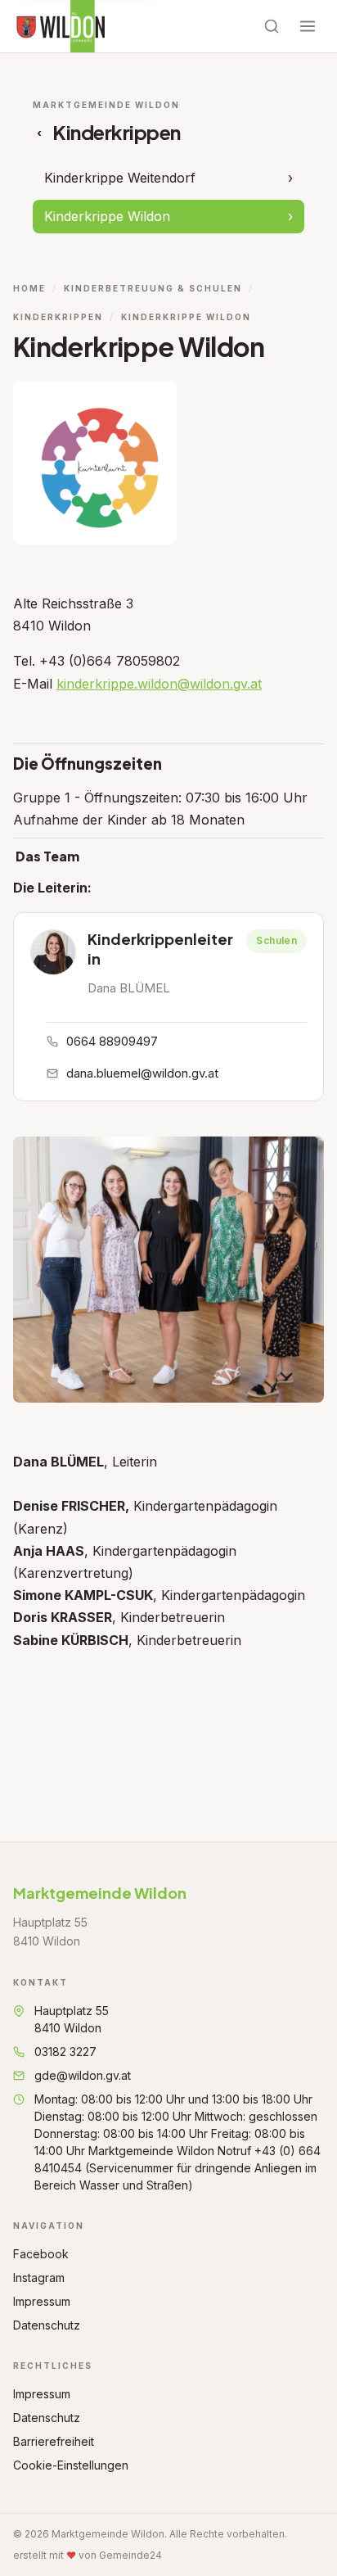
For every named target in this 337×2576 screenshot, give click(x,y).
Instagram (39, 2278)
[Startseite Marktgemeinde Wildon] (60, 26)
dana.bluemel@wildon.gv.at (142, 1073)
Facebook (41, 2254)
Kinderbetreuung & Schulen (153, 288)
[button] (53, 952)
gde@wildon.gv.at (83, 2075)
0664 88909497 (112, 1041)
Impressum (42, 2301)
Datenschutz (47, 2325)
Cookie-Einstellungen (71, 2465)
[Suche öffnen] (272, 26)
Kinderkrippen (58, 317)
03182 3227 (65, 2052)
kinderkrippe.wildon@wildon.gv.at (159, 684)
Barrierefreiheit (54, 2441)
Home (29, 288)
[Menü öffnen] (308, 26)
